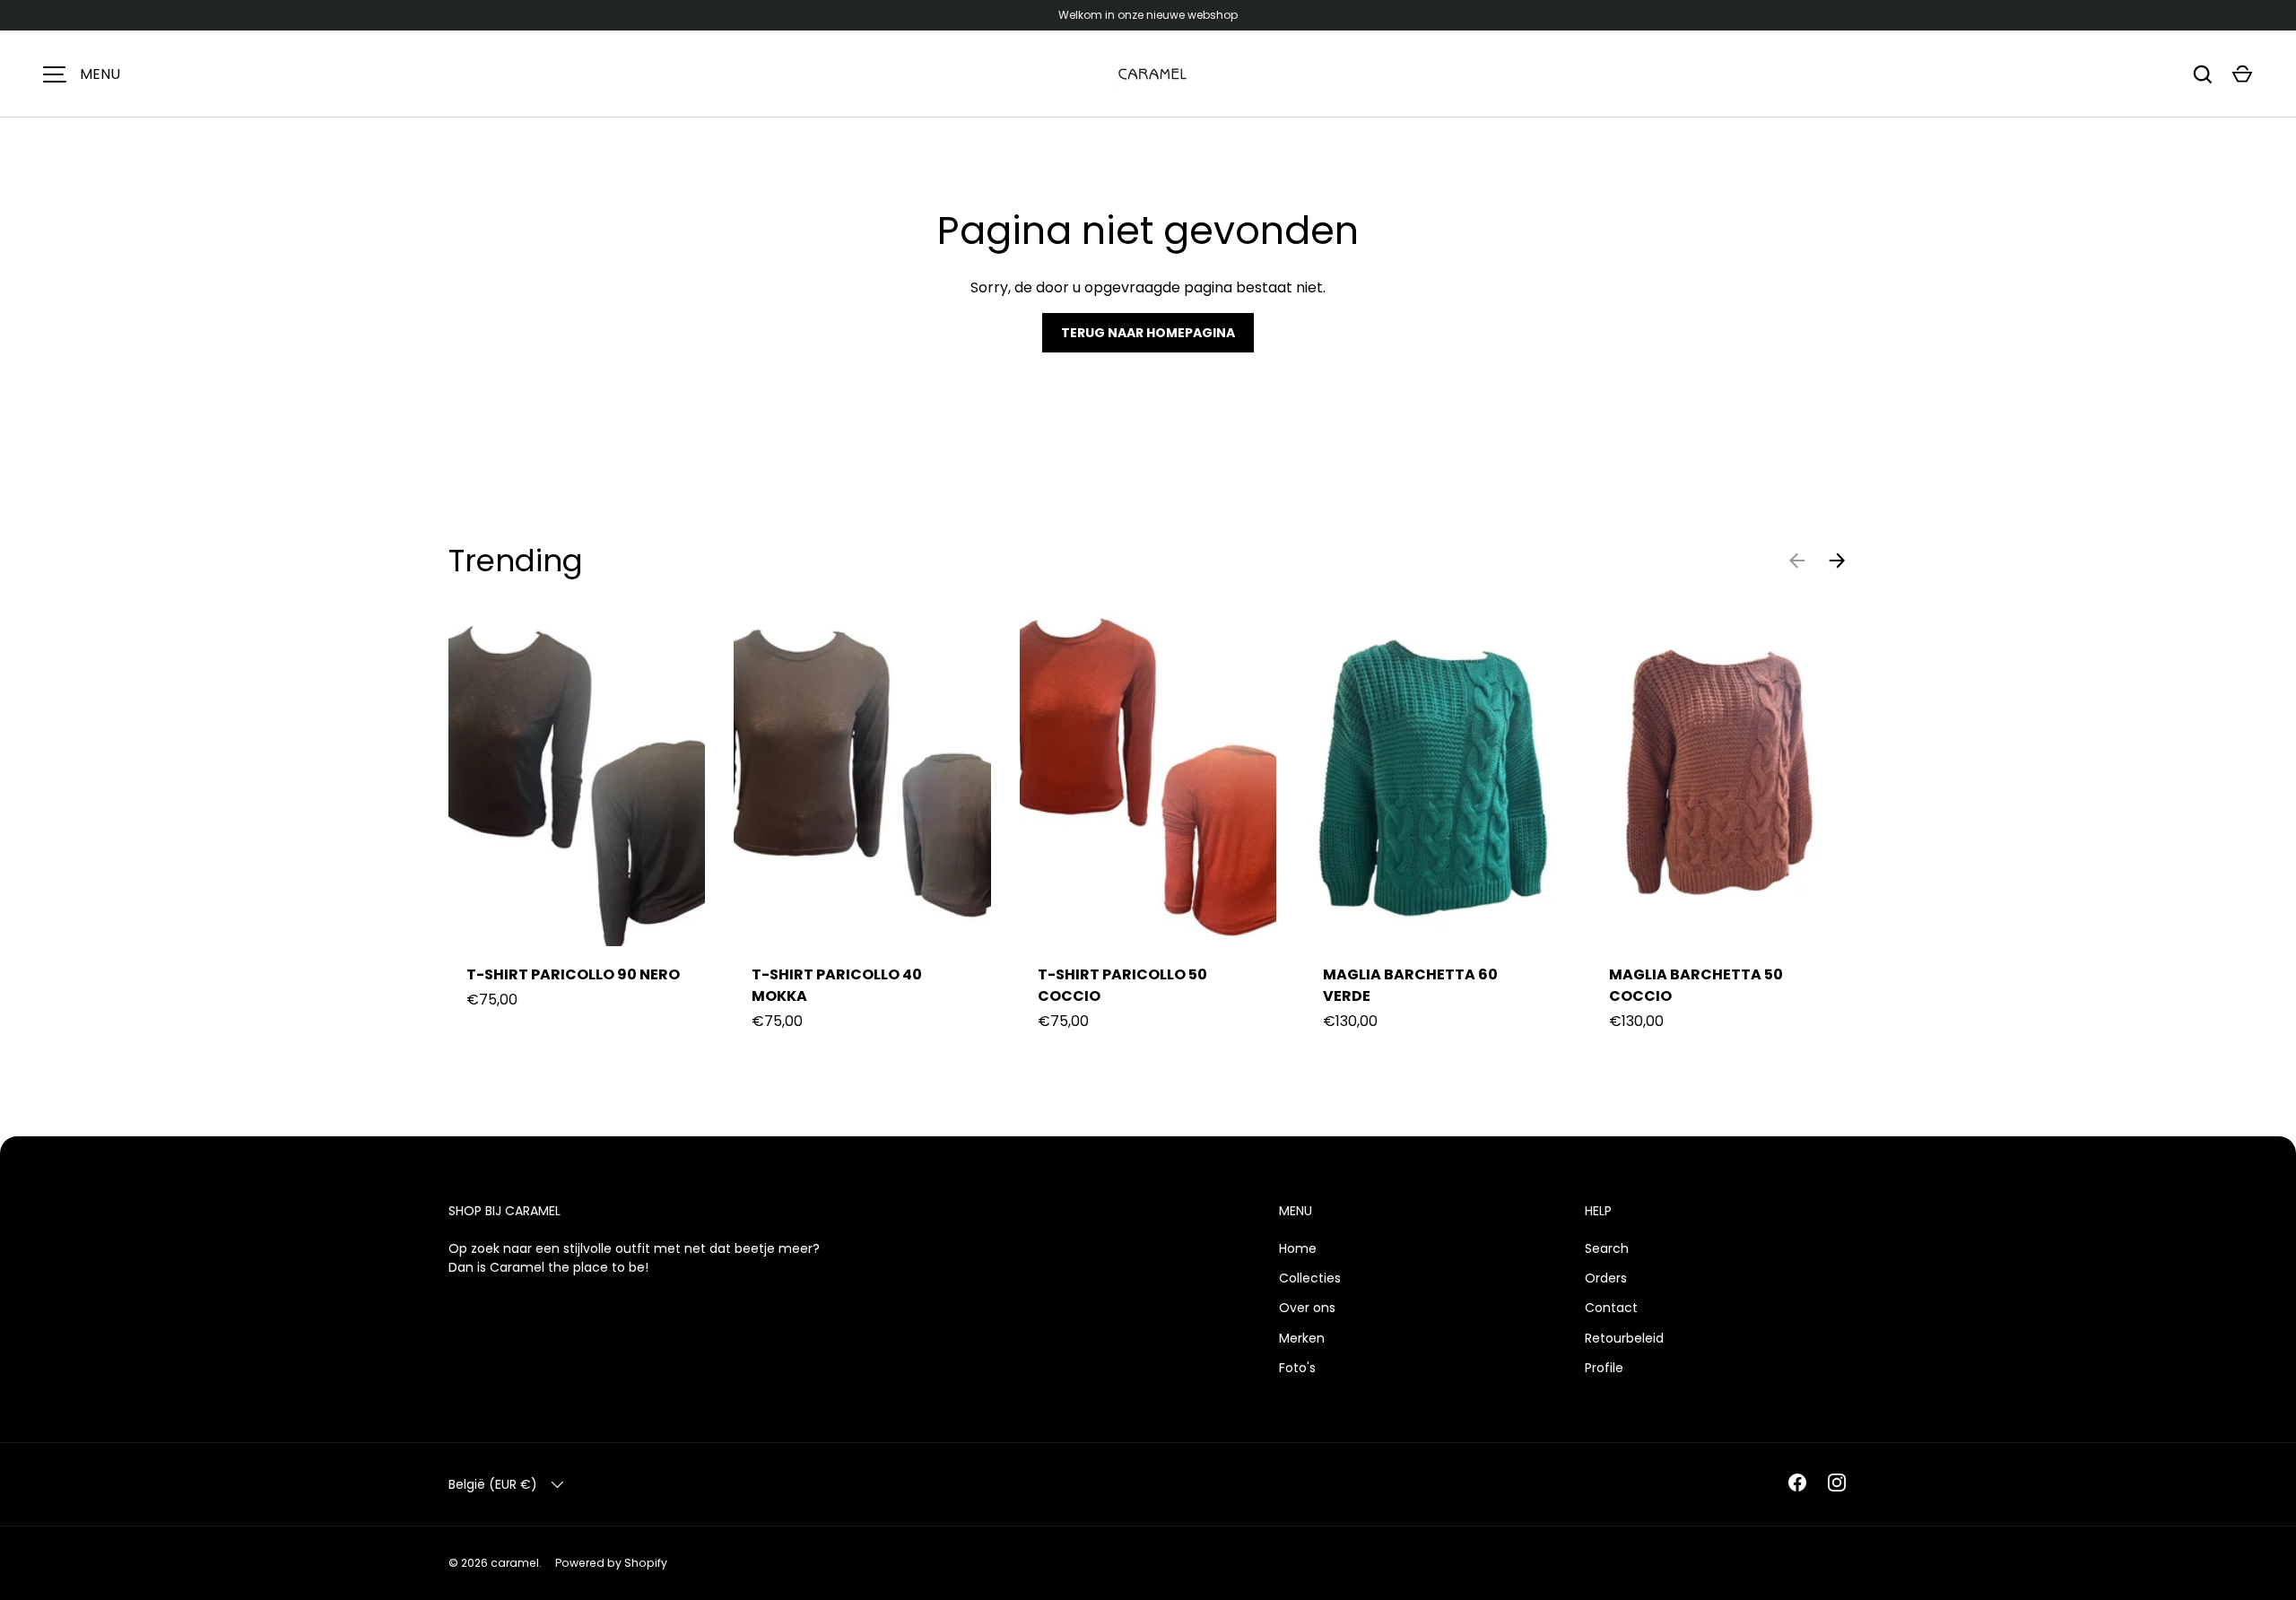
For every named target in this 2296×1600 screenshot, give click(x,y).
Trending (516, 561)
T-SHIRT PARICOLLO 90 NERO (573, 974)
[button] (2242, 74)
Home (1298, 1248)
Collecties (1310, 1278)
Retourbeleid (1624, 1338)
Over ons (1307, 1308)
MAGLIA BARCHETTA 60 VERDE (1410, 985)
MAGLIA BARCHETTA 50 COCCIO (1696, 985)
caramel (515, 1563)
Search (1607, 1248)
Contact (1611, 1308)
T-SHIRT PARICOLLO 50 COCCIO (1122, 985)
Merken (1302, 1338)
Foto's (1297, 1368)
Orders (1606, 1278)
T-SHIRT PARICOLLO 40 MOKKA (837, 985)
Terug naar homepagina (1148, 333)
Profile (1604, 1368)
